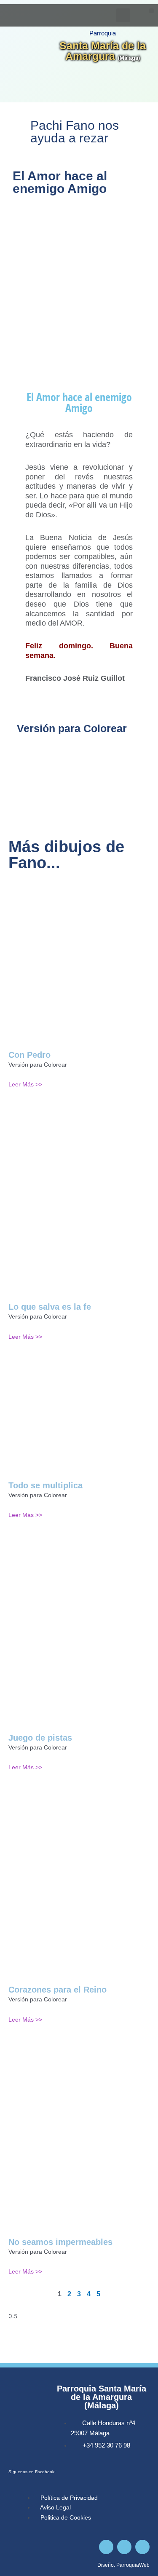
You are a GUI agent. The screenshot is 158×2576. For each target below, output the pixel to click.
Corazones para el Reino (58, 1990)
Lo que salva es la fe (50, 1307)
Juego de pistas (40, 1738)
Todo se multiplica (46, 1485)
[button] (151, 11)
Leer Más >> (25, 1085)
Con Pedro (29, 1055)
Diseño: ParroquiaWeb (123, 2565)
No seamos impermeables (60, 2242)
